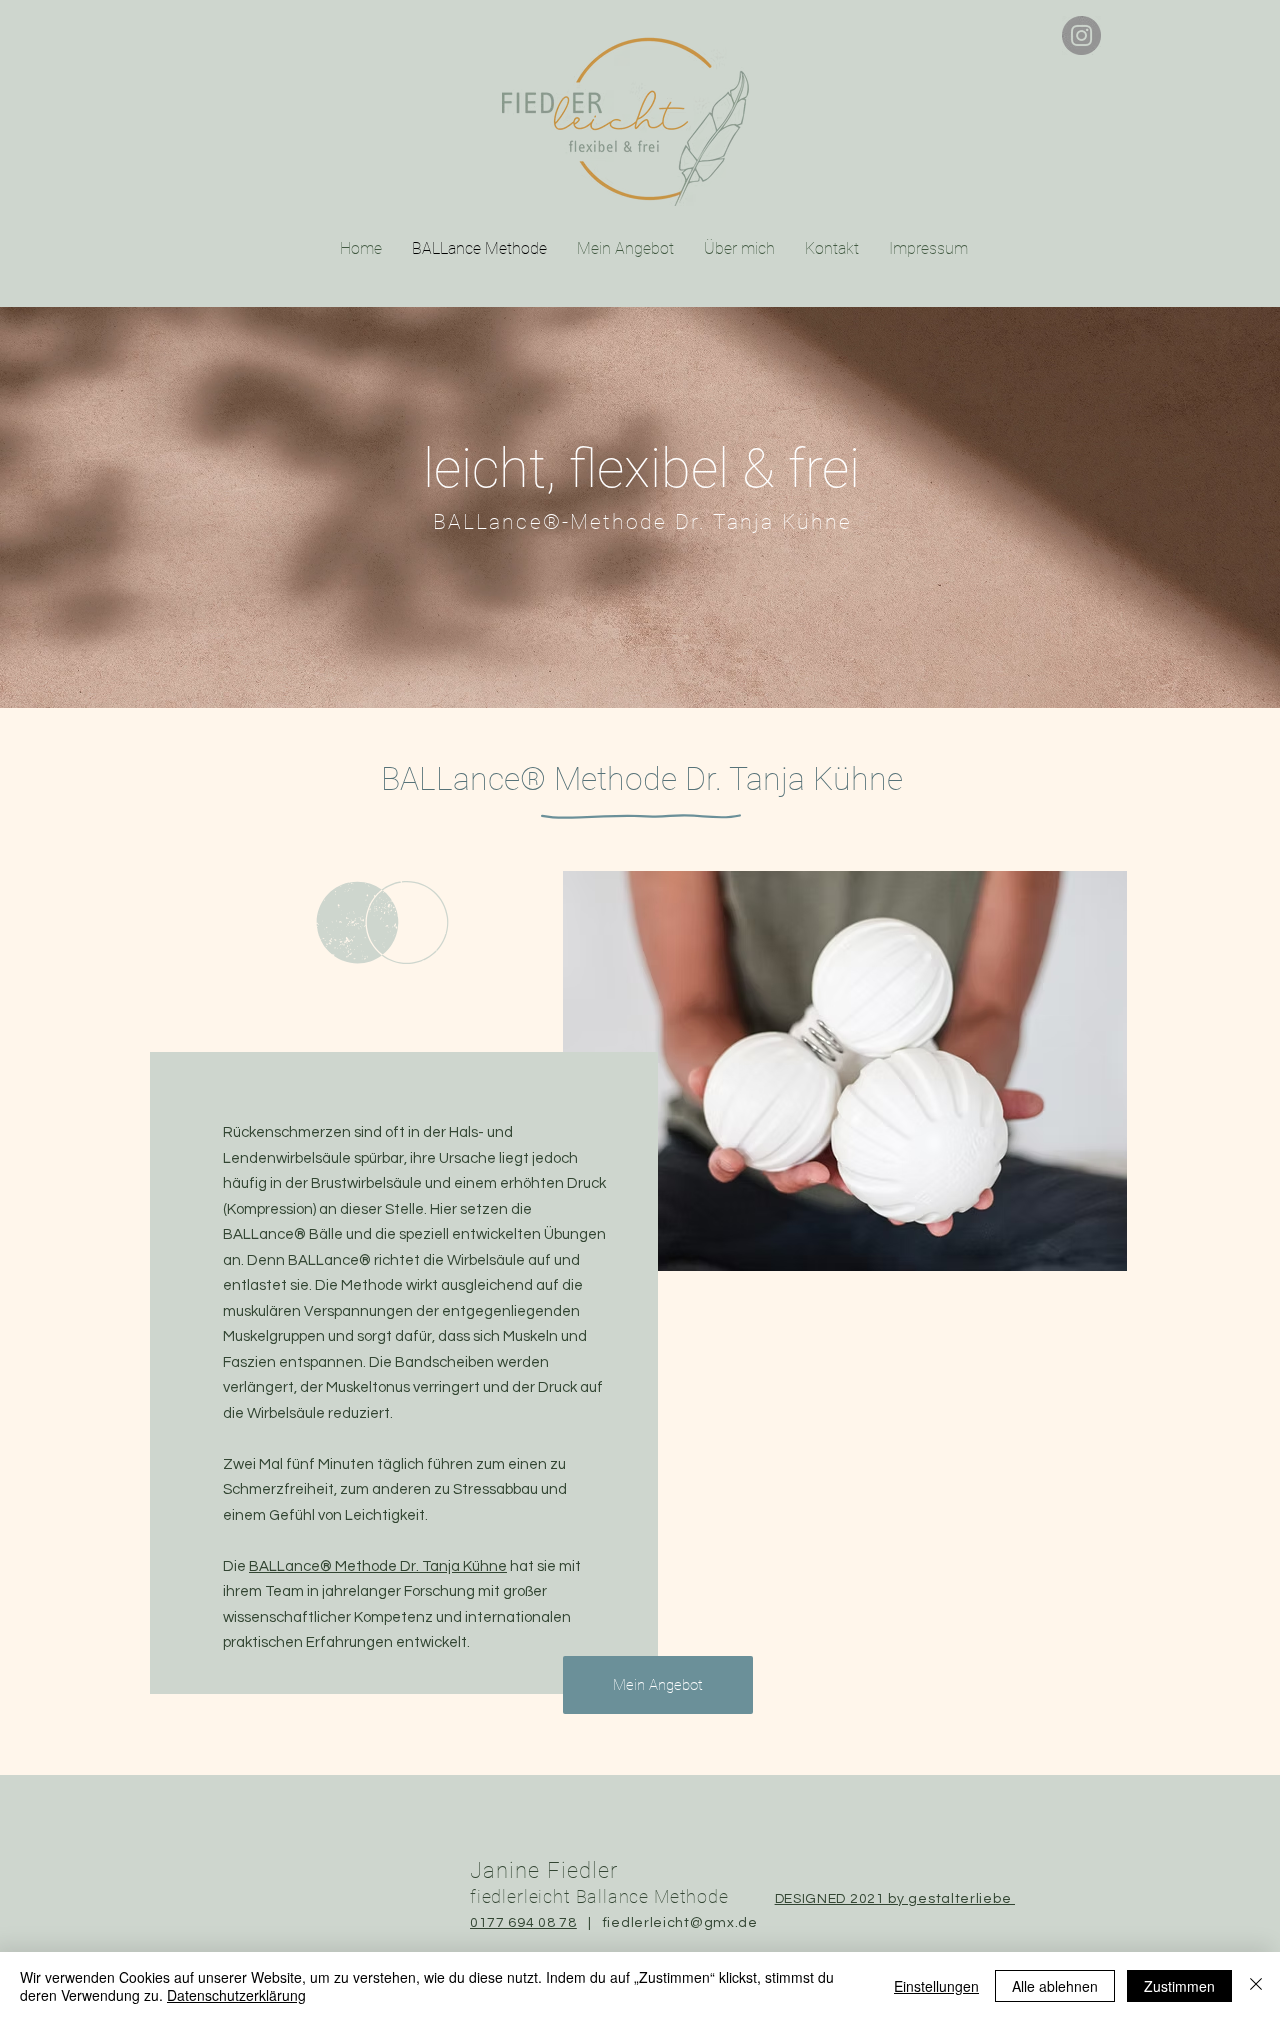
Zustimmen (1179, 1986)
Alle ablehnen (1055, 1986)
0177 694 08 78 (523, 1923)
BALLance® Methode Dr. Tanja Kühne (378, 1566)
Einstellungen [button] (936, 1986)
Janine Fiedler (544, 1870)
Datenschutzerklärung (236, 1995)
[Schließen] (1256, 1986)
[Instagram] (1081, 35)
